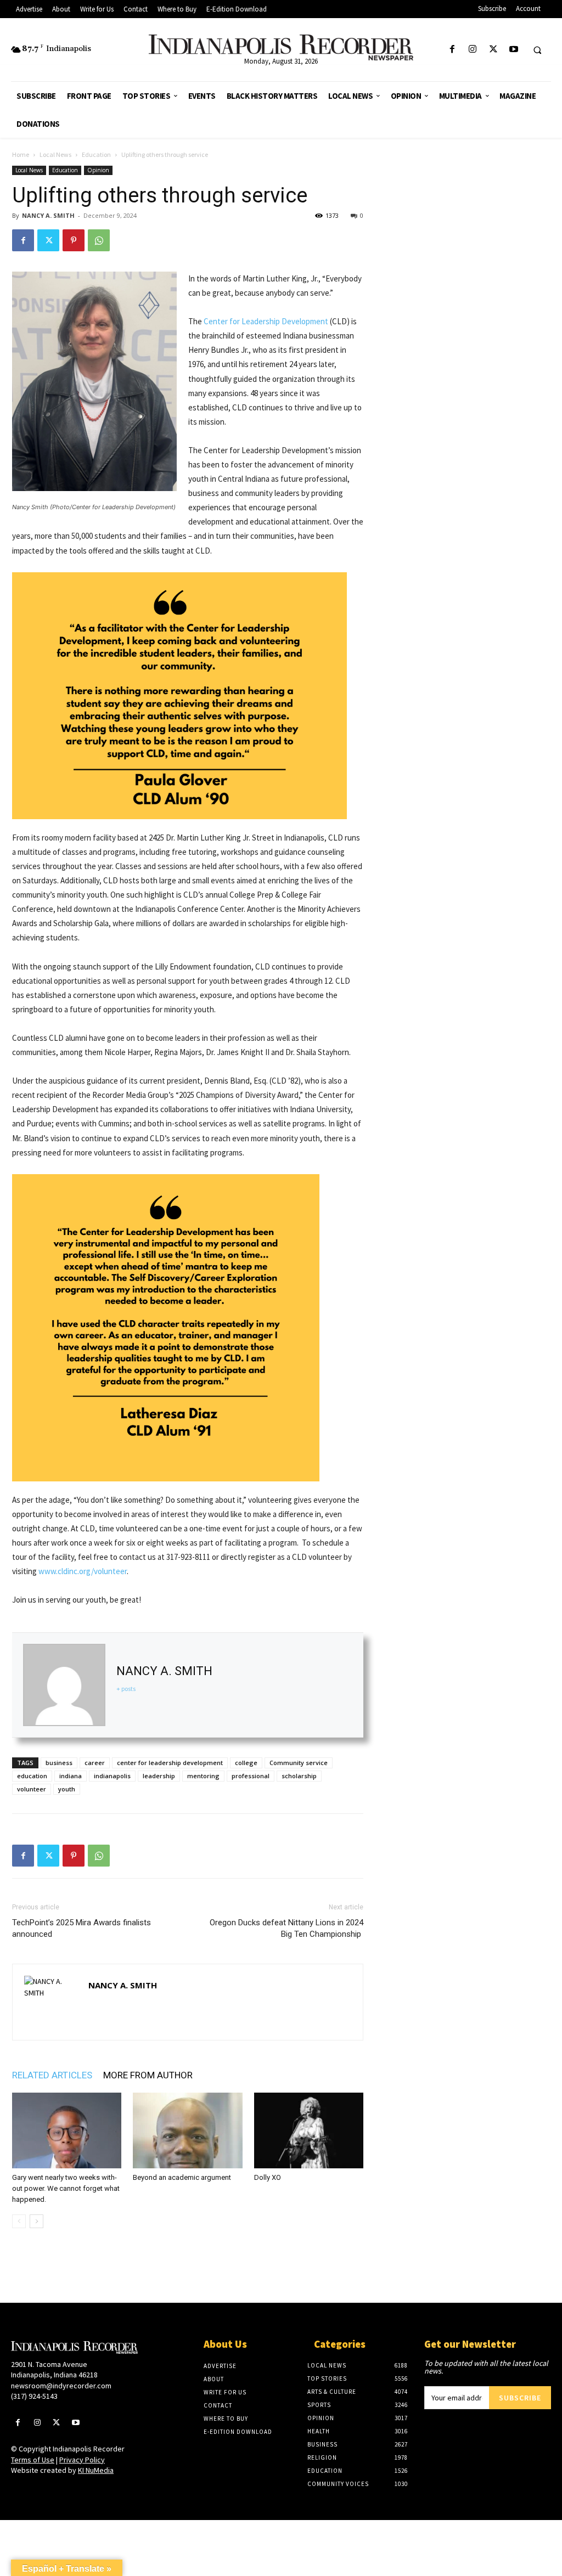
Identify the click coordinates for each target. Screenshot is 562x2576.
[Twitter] (493, 50)
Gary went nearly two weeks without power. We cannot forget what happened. (66, 2188)
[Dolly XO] (309, 2130)
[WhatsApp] (99, 240)
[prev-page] (19, 2221)
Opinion (98, 170)
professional (251, 1776)
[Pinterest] (74, 240)
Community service (299, 1763)
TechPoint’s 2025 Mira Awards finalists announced (82, 1928)
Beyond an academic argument (182, 2177)
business (59, 1763)
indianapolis (112, 1776)
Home (21, 154)
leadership (159, 1776)
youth (67, 1789)
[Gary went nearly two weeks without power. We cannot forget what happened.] (67, 2130)
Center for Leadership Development (266, 321)
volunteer (32, 1789)
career (95, 1763)
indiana (71, 1776)
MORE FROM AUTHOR (148, 2075)
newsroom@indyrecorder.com (61, 2386)
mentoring (203, 1776)
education (32, 1776)
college (246, 1763)
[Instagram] (473, 50)
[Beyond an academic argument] (187, 2130)
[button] (537, 50)
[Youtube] (513, 50)
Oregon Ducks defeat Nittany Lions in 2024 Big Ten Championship (286, 1928)
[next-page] (36, 2221)
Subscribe (520, 2398)
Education (96, 154)
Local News (55, 154)
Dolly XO (268, 2177)
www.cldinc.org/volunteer (83, 1571)
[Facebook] (453, 50)
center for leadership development (170, 1763)
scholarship (299, 1776)
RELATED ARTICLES (52, 2075)
